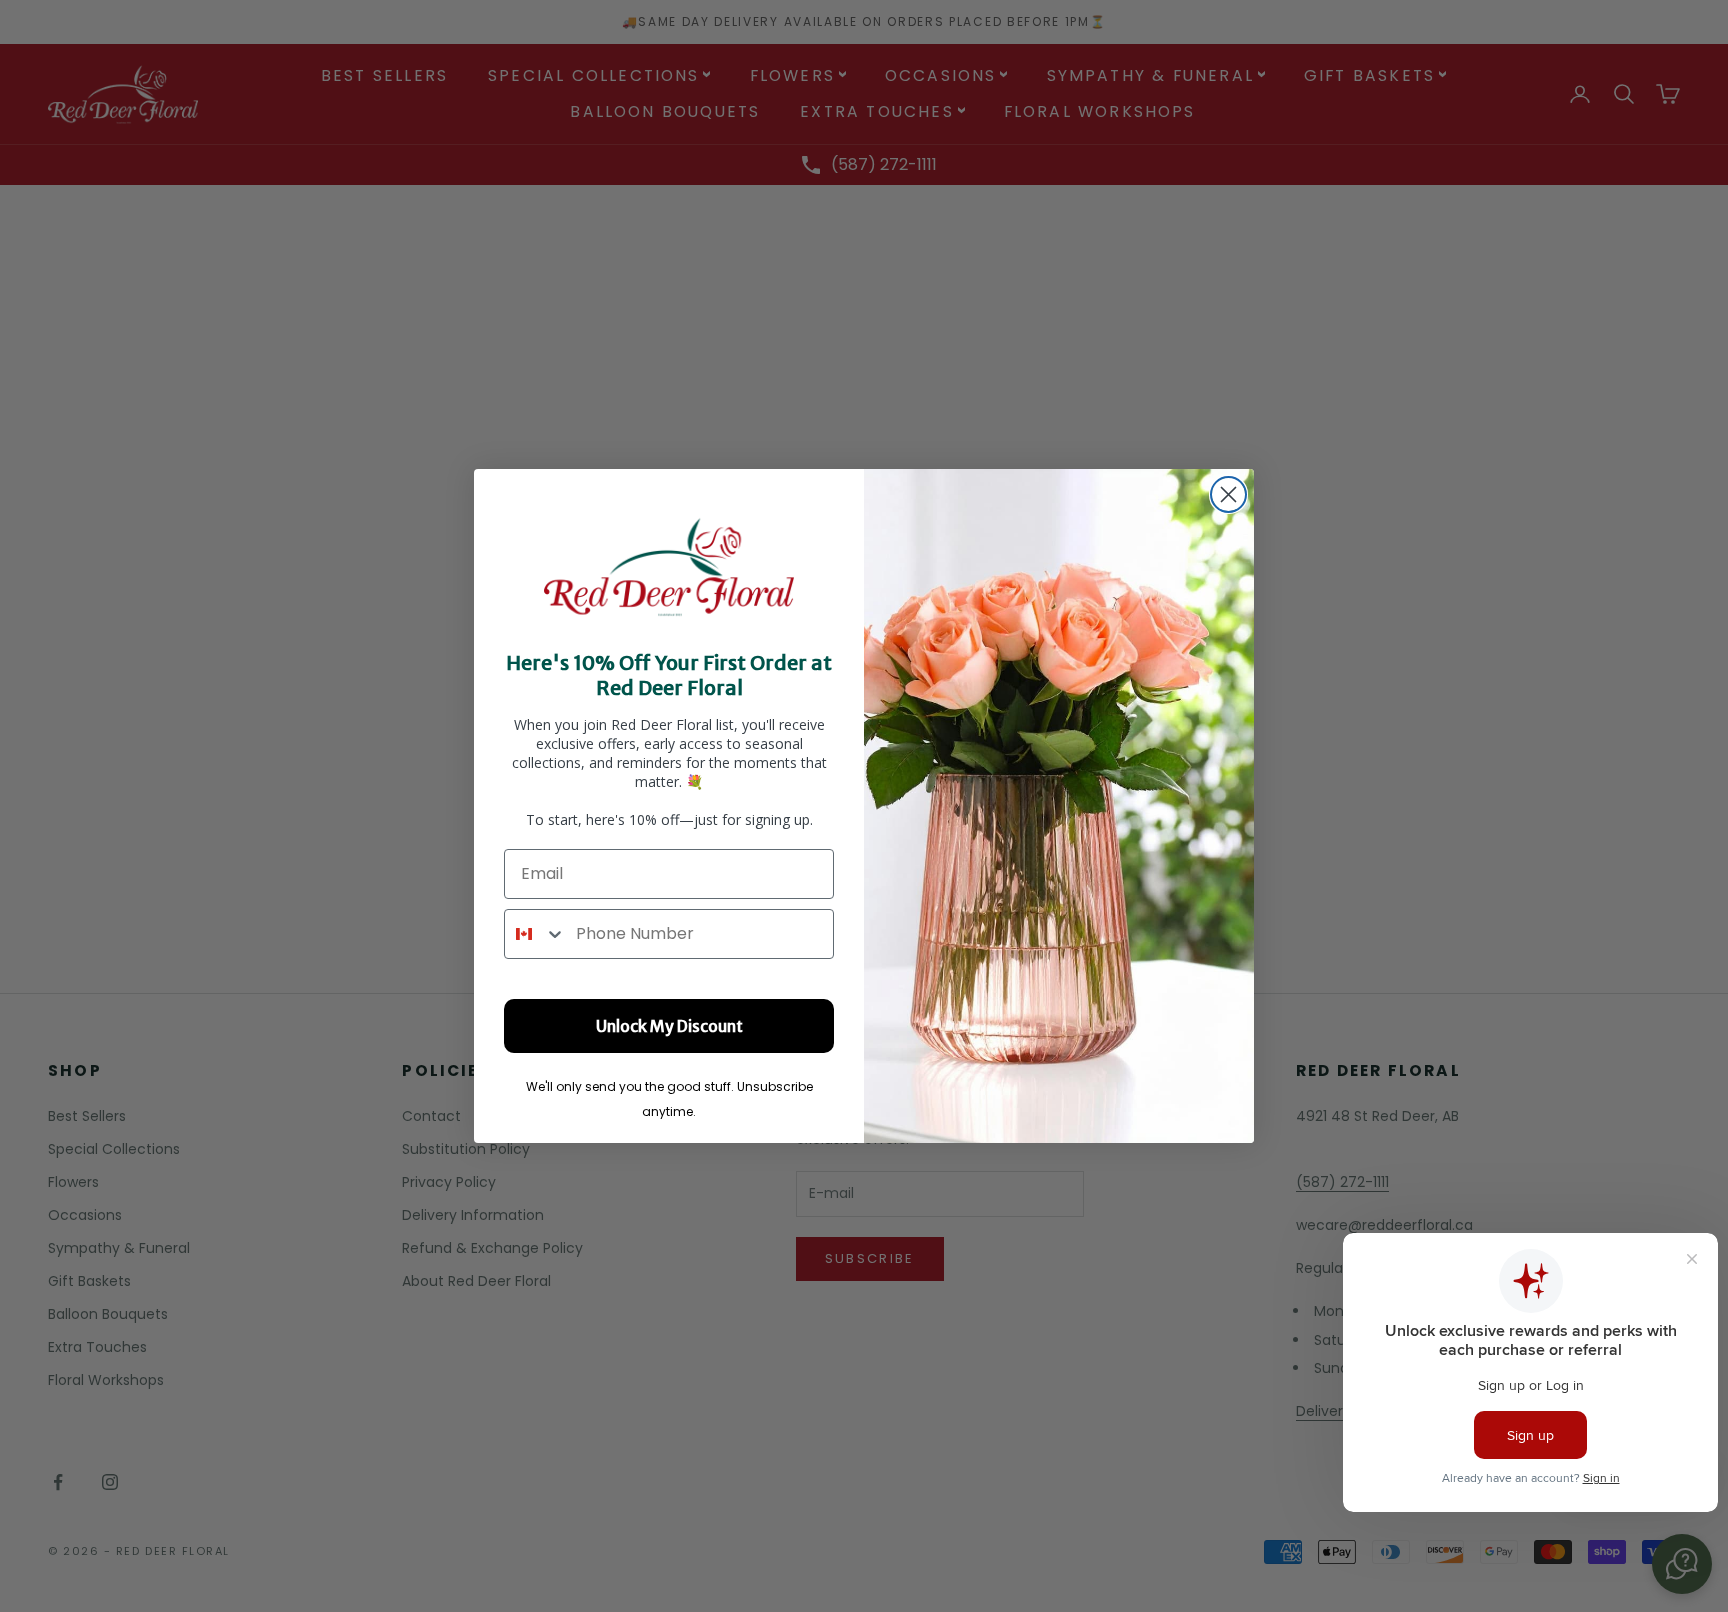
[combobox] (535, 934)
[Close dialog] (1228, 494)
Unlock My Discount (669, 1026)
